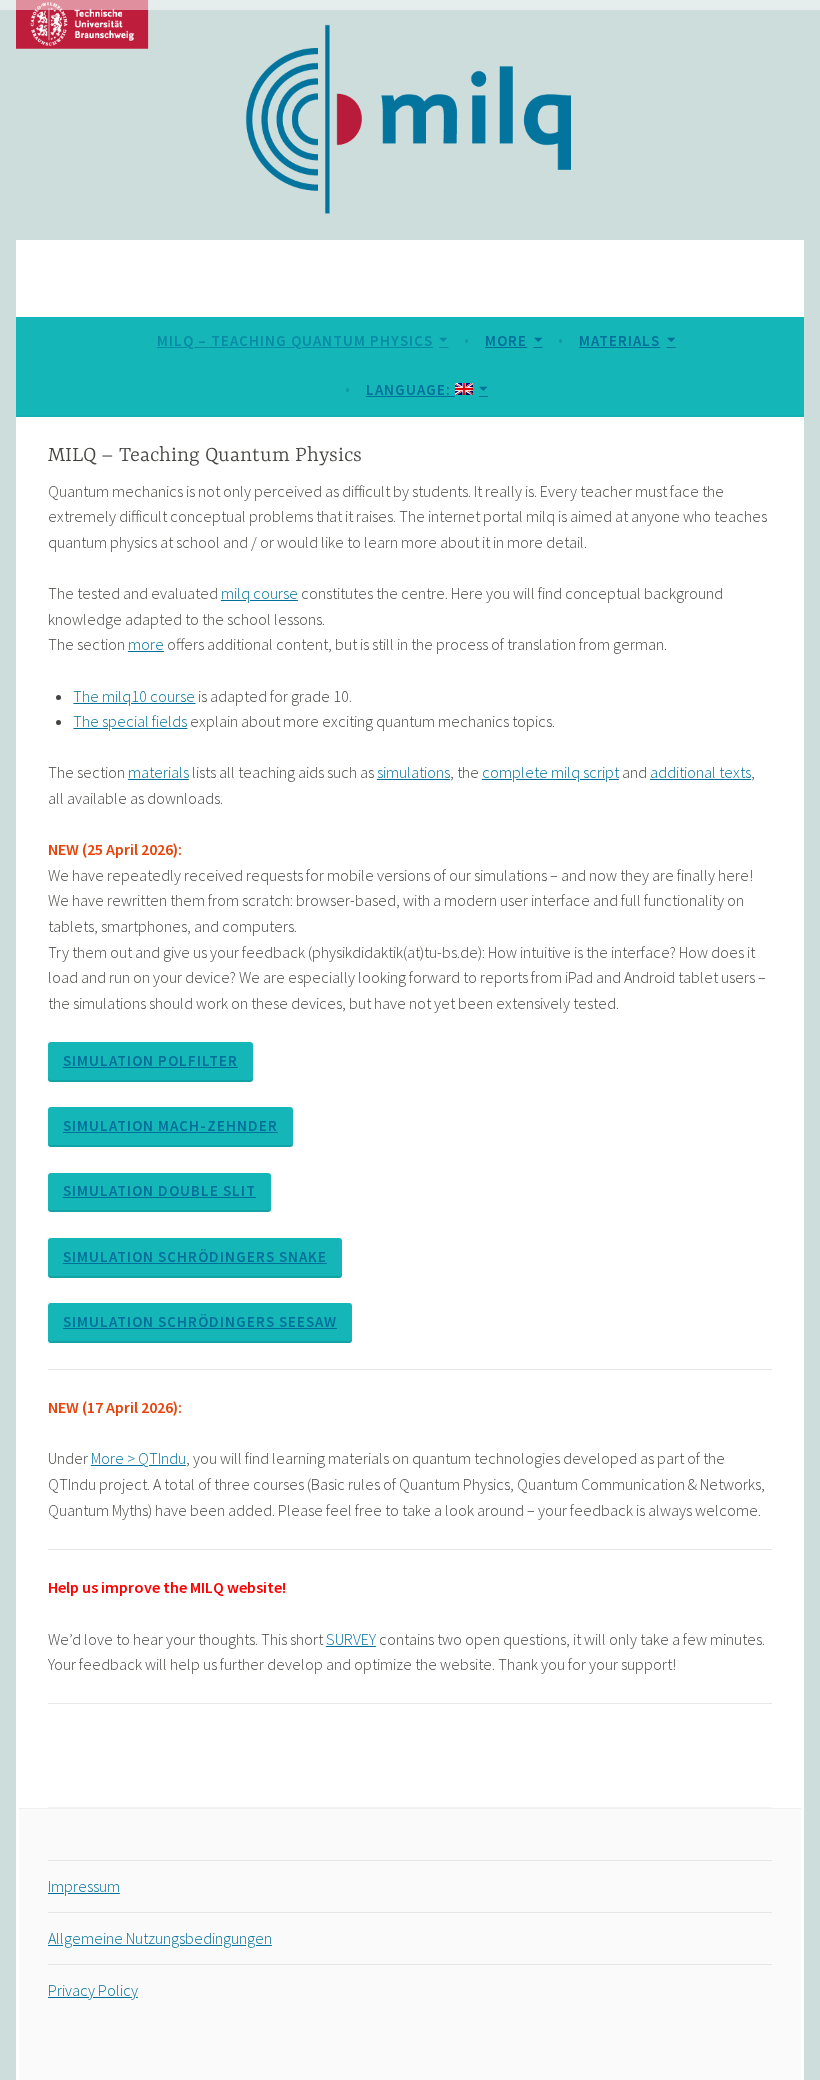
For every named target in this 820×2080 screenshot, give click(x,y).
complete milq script (550, 772)
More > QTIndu (138, 1458)
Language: (410, 389)
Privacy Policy (93, 1990)
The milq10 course (134, 696)
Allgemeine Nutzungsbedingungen (160, 1938)
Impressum (84, 1886)
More (506, 340)
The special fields (130, 721)
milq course (259, 593)
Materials (619, 340)
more (146, 644)
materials (158, 772)
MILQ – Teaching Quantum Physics (295, 340)
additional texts (700, 772)
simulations (413, 772)
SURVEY (351, 1639)
